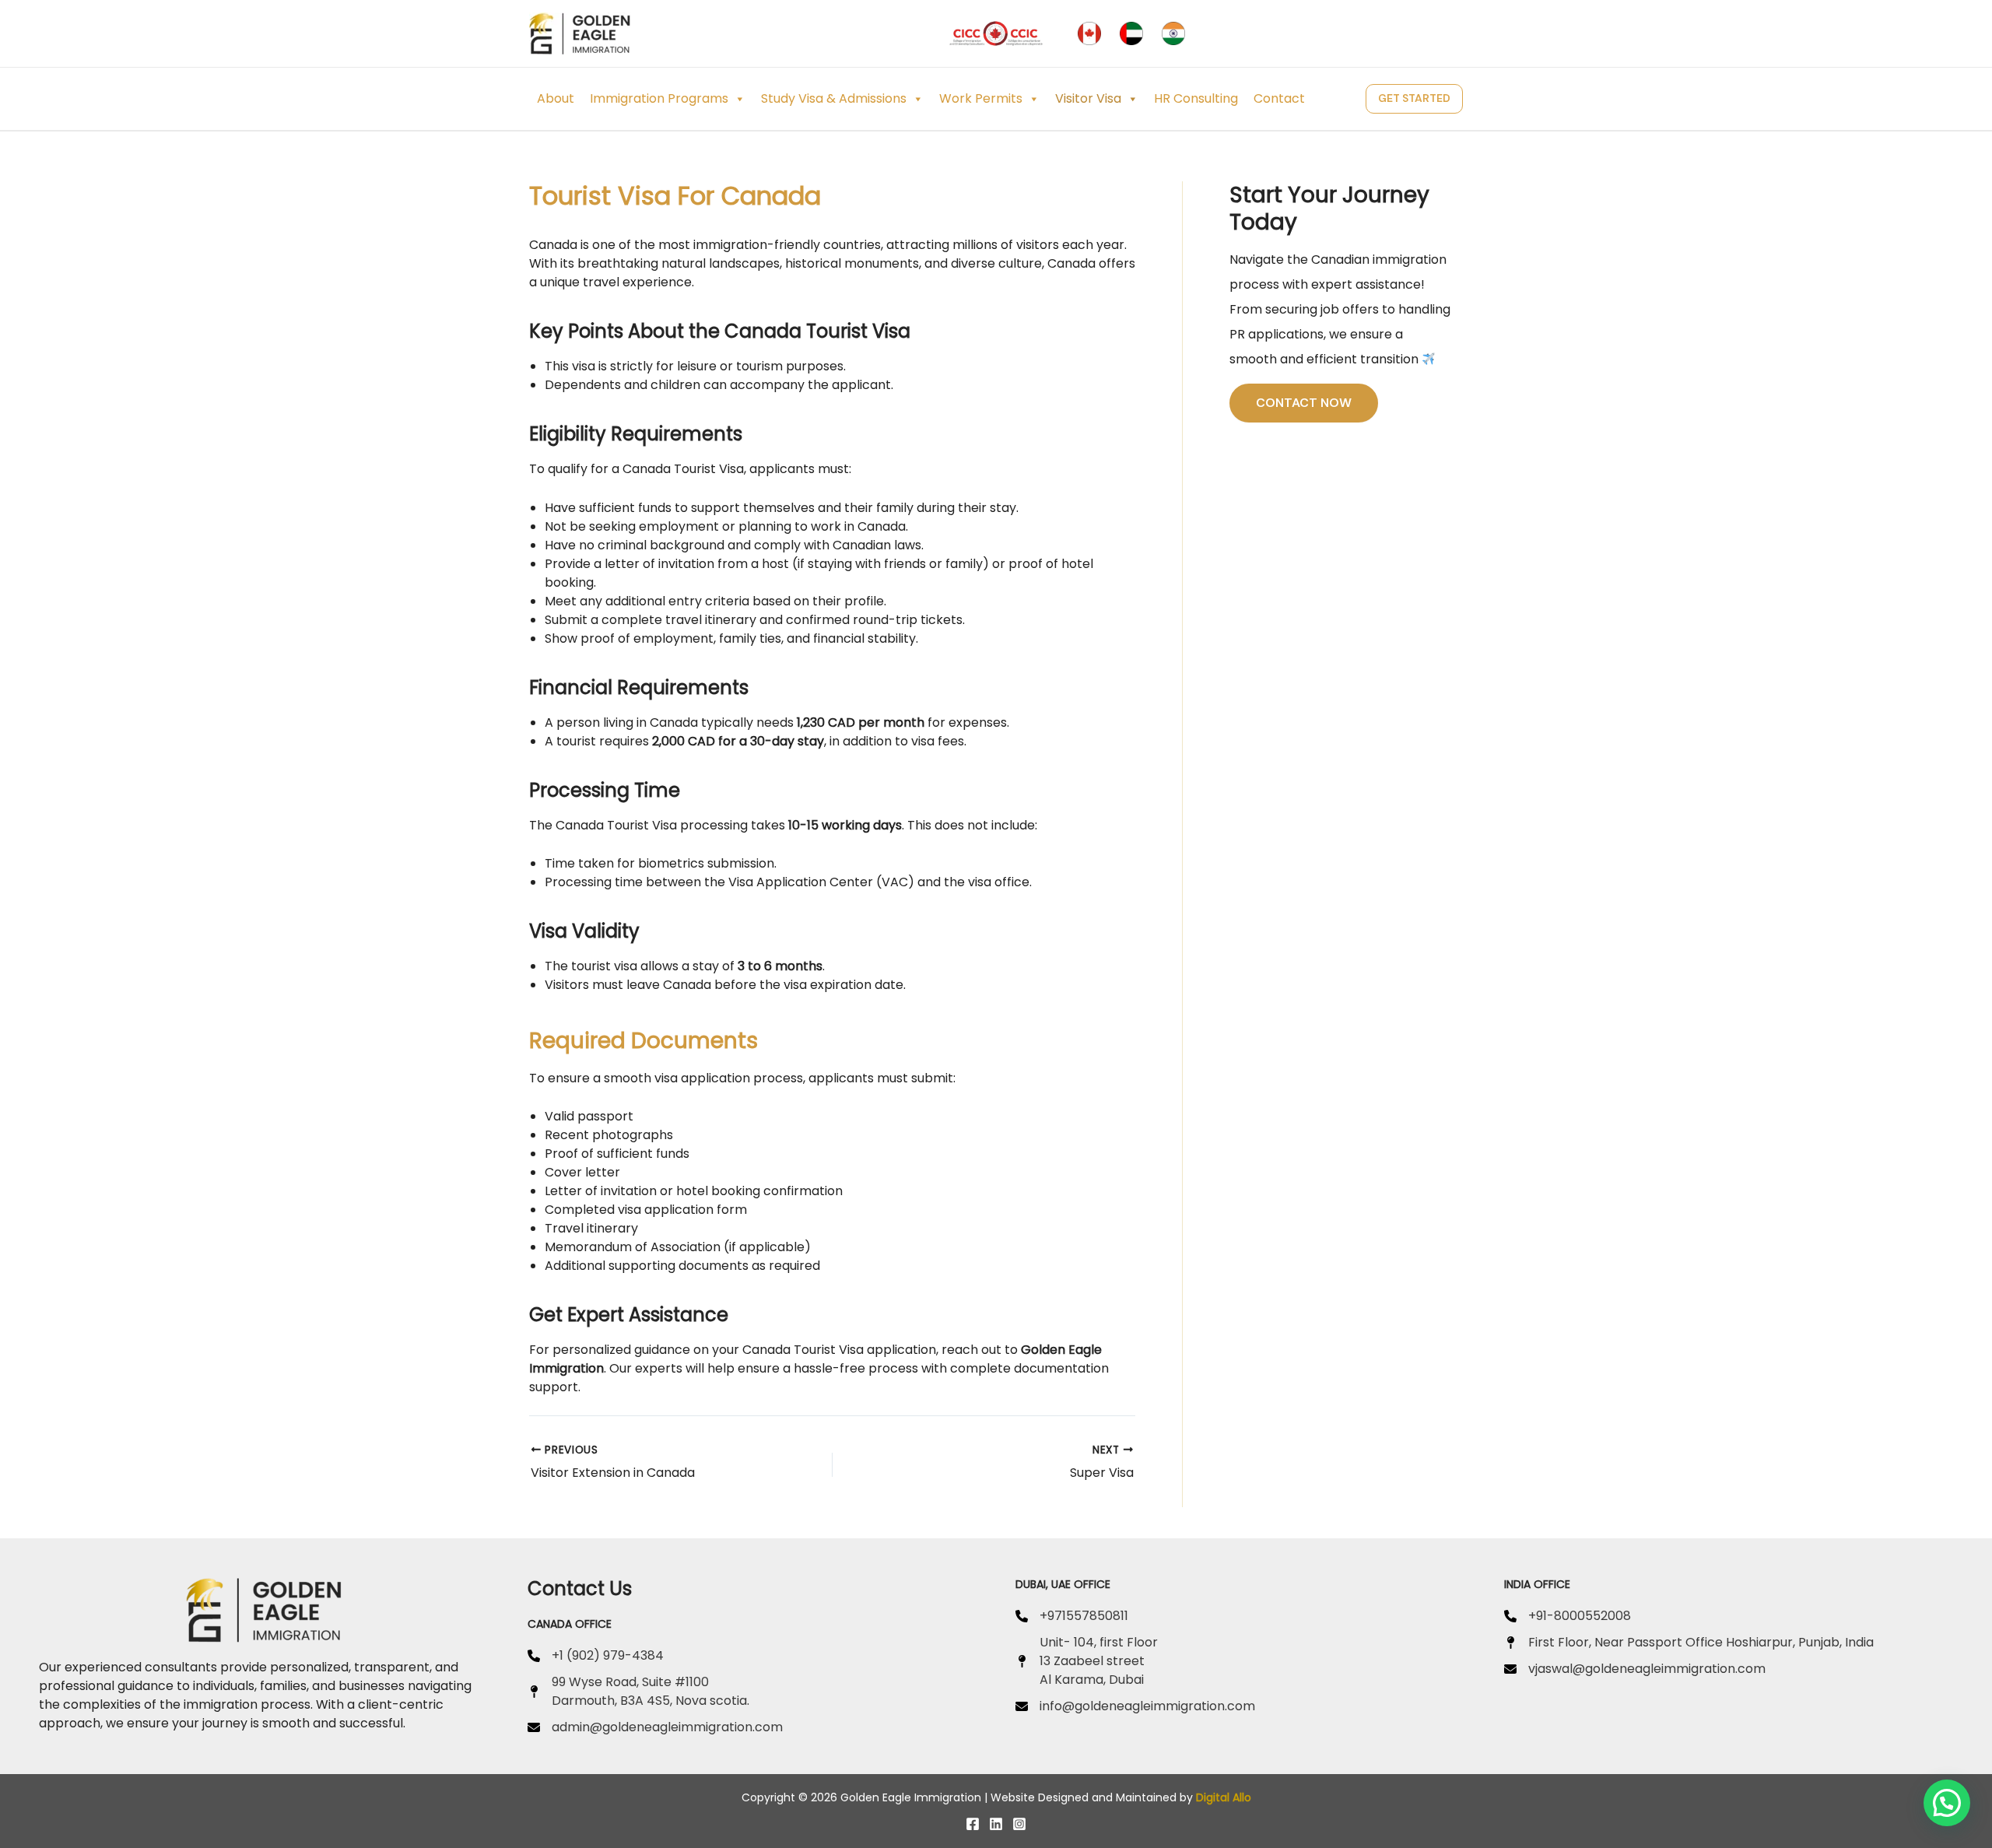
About (556, 98)
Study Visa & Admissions (834, 98)
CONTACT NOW (1304, 403)
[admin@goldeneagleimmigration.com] (655, 1727)
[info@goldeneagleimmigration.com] (1135, 1706)
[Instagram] (1019, 1824)
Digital (1213, 1797)
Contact (1279, 98)
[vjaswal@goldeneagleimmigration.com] (1635, 1669)
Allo (1242, 1797)
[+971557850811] (1072, 1616)
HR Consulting (1196, 98)
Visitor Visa (1088, 98)
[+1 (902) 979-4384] (596, 1656)
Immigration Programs (659, 98)
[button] (1414, 98)
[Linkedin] (996, 1824)
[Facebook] (973, 1824)
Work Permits (981, 98)
